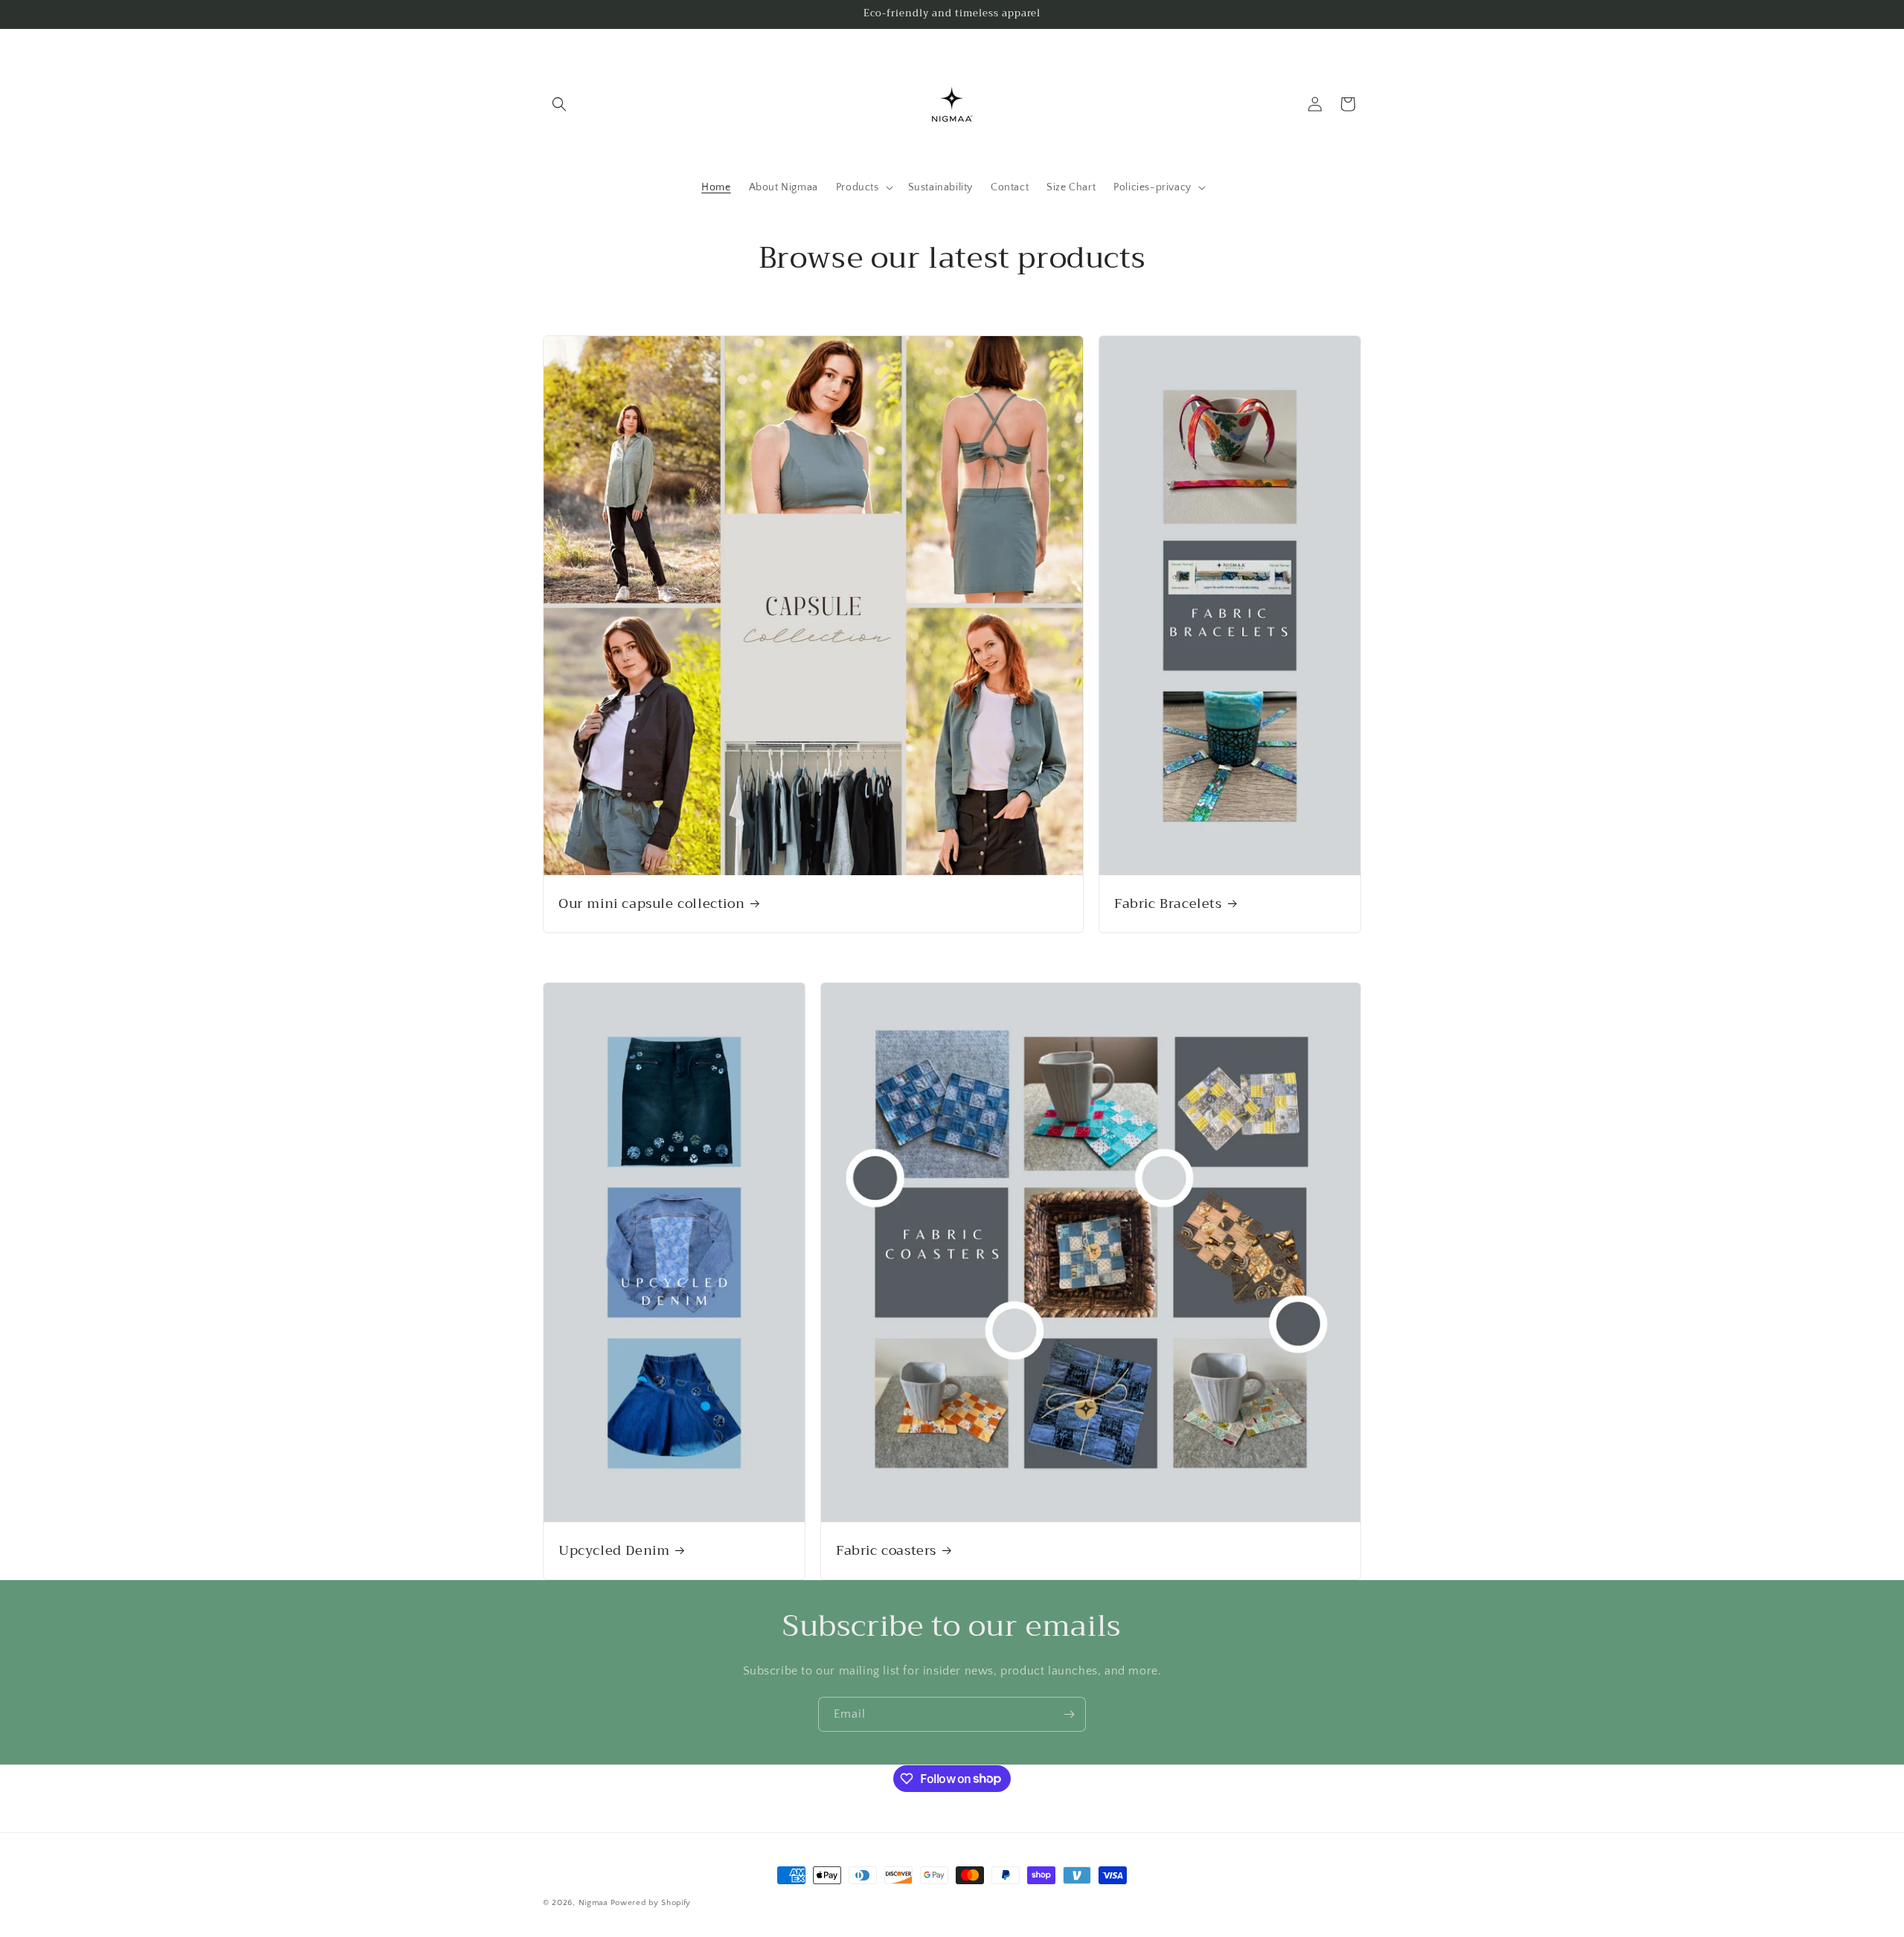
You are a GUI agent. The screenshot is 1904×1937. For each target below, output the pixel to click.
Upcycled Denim (614, 1550)
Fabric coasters (886, 1550)
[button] (559, 104)
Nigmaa (593, 1903)
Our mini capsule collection (652, 903)
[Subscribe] (1069, 1714)
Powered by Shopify (651, 1903)
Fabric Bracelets (1168, 903)
